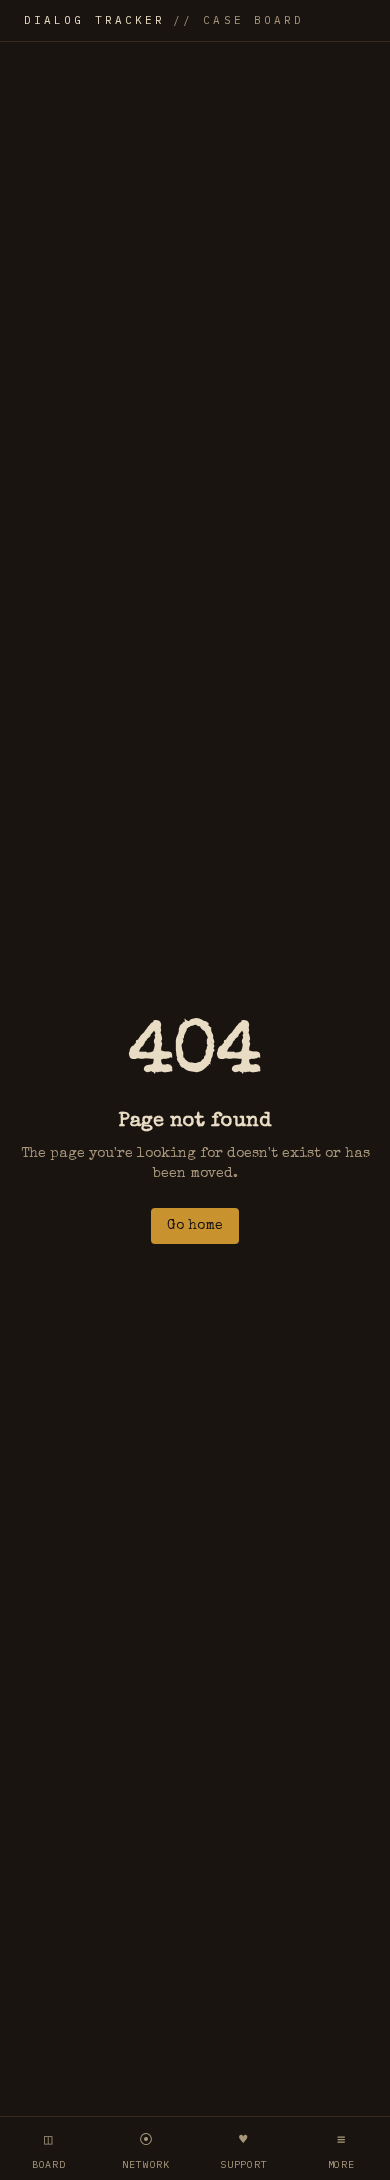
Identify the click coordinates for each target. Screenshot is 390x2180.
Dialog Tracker (164, 20)
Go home (195, 1226)
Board (49, 2150)
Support (244, 2150)
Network (146, 2150)
